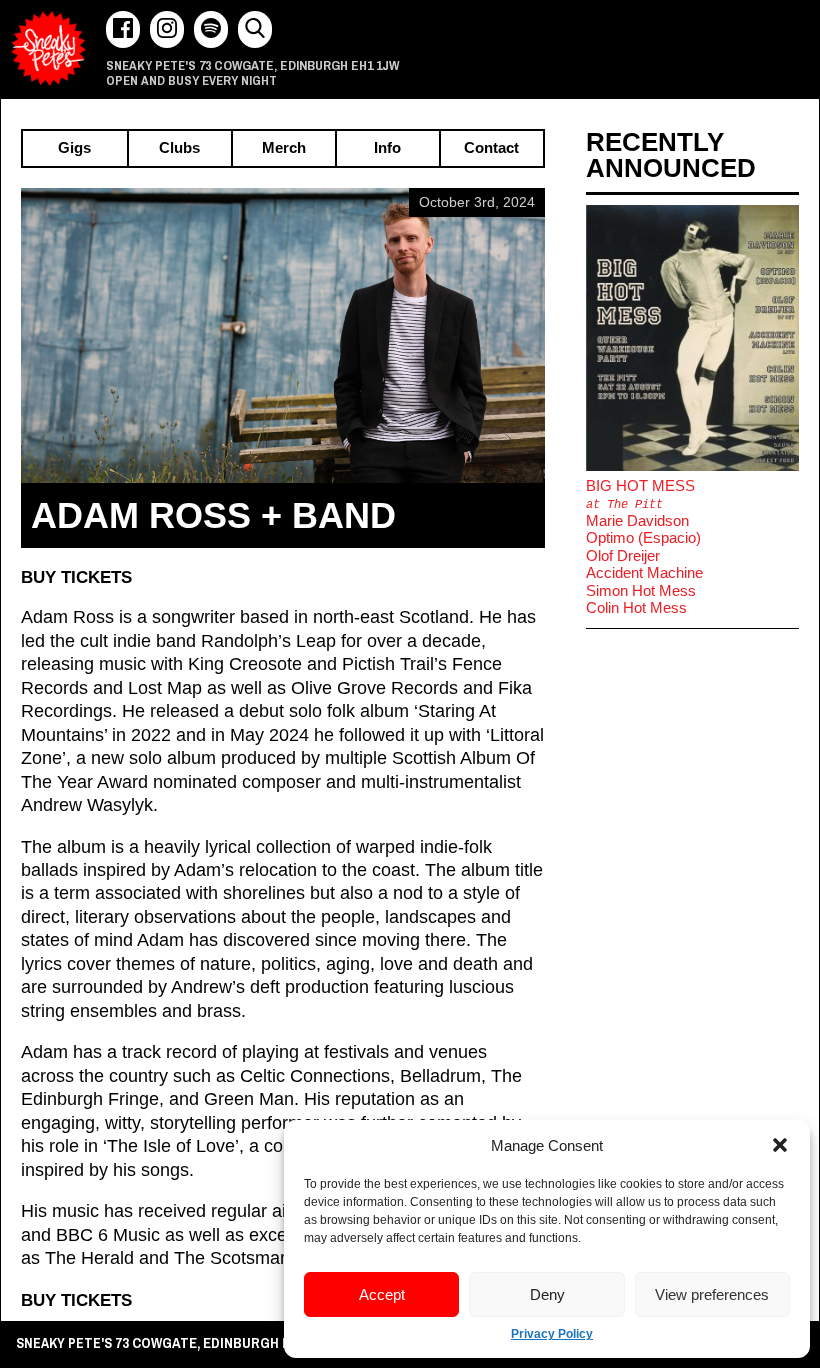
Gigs (74, 148)
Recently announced (671, 155)
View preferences (712, 1294)
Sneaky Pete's (48, 48)
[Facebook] (123, 29)
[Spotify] (211, 29)
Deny (547, 1294)
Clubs (179, 148)
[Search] (255, 29)
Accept (382, 1294)
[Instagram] (167, 29)
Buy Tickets (76, 577)
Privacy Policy (552, 1334)
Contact (491, 148)
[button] (780, 1145)
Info (387, 148)
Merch (284, 148)
